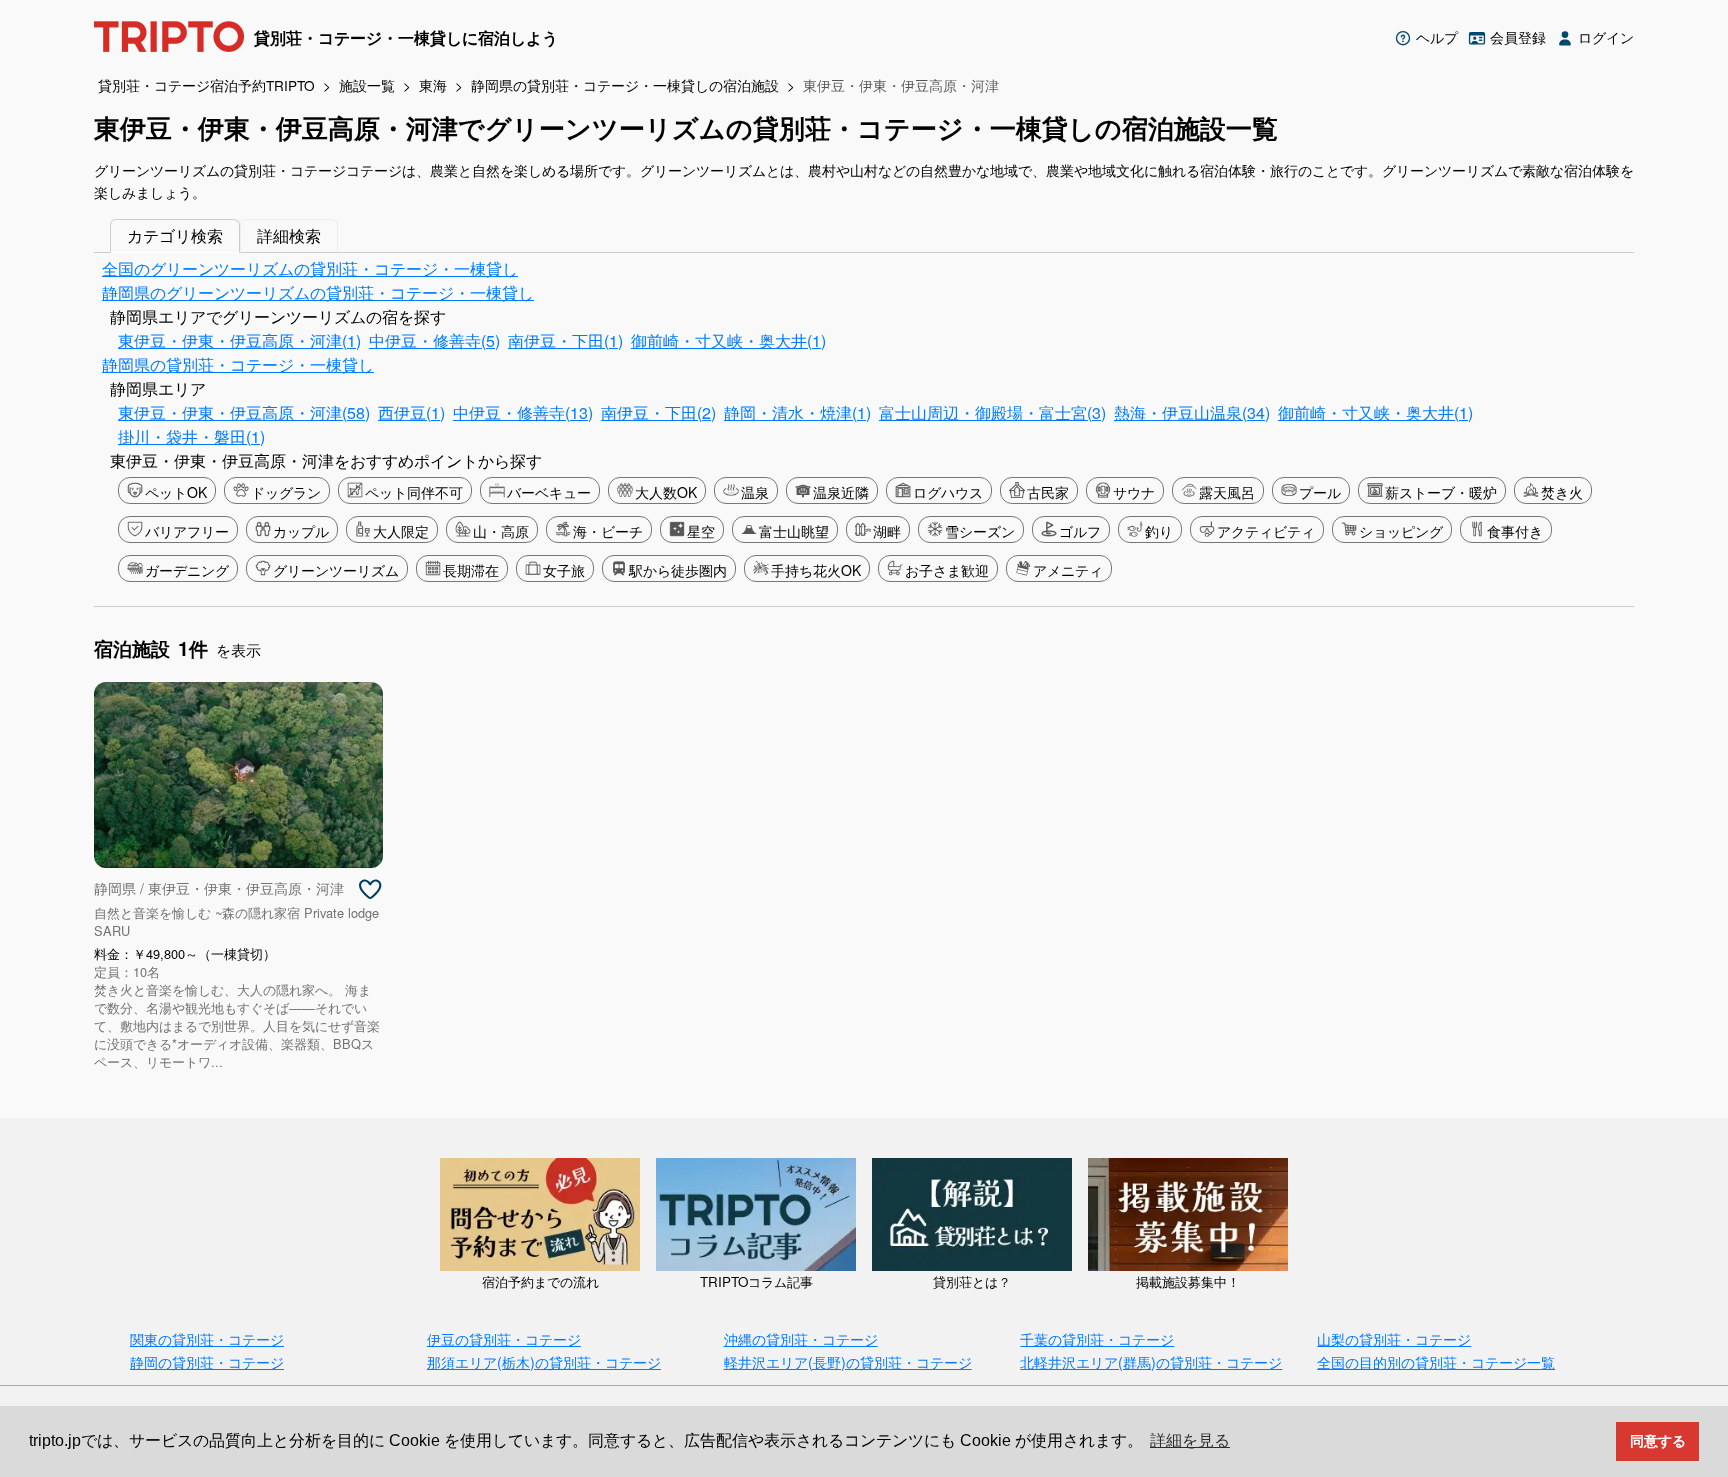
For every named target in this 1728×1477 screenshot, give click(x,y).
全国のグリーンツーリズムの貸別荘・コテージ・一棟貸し (310, 268)
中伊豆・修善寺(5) (434, 340)
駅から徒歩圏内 (678, 570)
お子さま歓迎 (947, 570)
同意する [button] (1658, 1441)
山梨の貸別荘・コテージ (1394, 1338)
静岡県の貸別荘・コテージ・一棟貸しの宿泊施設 (625, 85)
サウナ (1134, 492)
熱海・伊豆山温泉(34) (1192, 412)
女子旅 (564, 570)
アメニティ (1068, 570)
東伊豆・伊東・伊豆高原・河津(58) (244, 412)
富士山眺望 (794, 531)
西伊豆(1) (411, 412)
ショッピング (1401, 531)
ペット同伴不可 (414, 492)
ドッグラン (286, 492)
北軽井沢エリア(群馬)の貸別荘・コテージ (1151, 1361)
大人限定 (401, 531)
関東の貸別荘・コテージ (207, 1338)
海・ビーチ (608, 531)
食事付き (1515, 531)
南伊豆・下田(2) (658, 412)
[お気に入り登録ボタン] (370, 890)
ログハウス (948, 492)
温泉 (755, 492)
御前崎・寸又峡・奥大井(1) (728, 340)
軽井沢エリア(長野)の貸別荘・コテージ (848, 1361)
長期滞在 (471, 570)
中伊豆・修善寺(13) (523, 412)
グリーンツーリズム (336, 570)
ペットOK (176, 492)
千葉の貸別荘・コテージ (1097, 1338)
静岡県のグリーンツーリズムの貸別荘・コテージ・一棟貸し (318, 292)
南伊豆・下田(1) (565, 340)
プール (1320, 492)
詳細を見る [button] (1190, 1440)
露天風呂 (1227, 492)
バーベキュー (549, 492)
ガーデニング (187, 570)
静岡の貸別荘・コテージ (207, 1361)
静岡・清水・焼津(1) (797, 412)
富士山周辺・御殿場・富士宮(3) (992, 412)
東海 (433, 85)
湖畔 (887, 531)
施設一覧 (367, 85)
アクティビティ (1266, 531)
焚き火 (1562, 492)
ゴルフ (1080, 531)
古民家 (1048, 492)
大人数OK (666, 492)
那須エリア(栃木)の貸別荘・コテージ (544, 1361)
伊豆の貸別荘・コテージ (504, 1338)
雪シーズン (980, 531)
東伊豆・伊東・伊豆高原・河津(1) (239, 340)
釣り (1159, 531)
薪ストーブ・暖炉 (1441, 492)
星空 (701, 531)
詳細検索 (289, 235)
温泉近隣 (841, 492)
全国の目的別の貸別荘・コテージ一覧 (1436, 1361)
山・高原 (501, 531)
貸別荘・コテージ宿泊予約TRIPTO (206, 85)
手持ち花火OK (816, 570)
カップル (301, 531)
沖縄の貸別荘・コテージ (801, 1338)
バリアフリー (187, 531)
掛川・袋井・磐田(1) (191, 436)
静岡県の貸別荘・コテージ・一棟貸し (238, 364)
